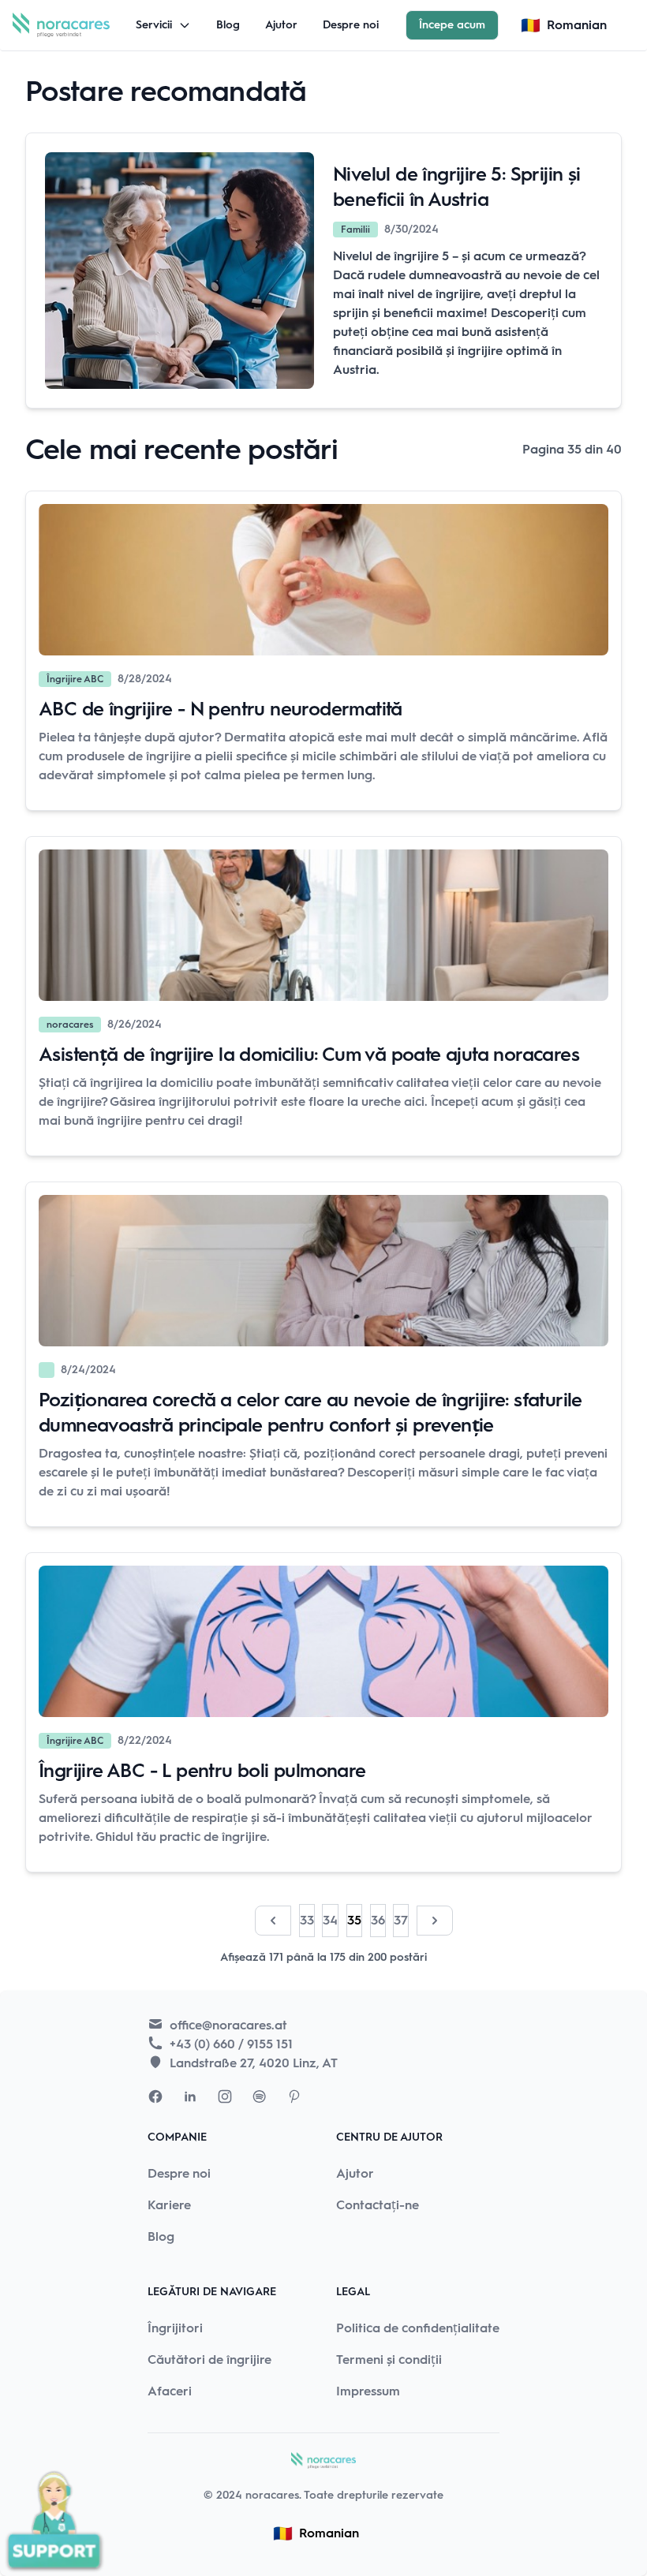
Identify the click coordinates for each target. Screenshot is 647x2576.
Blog (228, 25)
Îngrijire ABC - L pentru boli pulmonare (202, 1770)
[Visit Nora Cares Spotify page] (260, 2096)
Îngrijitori (175, 2328)
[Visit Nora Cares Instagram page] (225, 2096)
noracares (272, 2495)
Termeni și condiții (389, 2359)
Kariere (169, 2205)
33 (307, 1920)
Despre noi (351, 25)
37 (401, 1920)
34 (330, 1920)
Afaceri (170, 2391)
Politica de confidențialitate (418, 2328)
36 (378, 1920)
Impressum (368, 2391)
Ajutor (281, 25)
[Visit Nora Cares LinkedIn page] (190, 2096)
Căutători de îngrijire (209, 2359)
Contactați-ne (378, 2205)
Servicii (154, 25)
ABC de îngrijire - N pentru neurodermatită (221, 709)
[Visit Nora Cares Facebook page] (155, 2096)
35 (354, 1920)
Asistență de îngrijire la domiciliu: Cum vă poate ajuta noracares (309, 1054)
